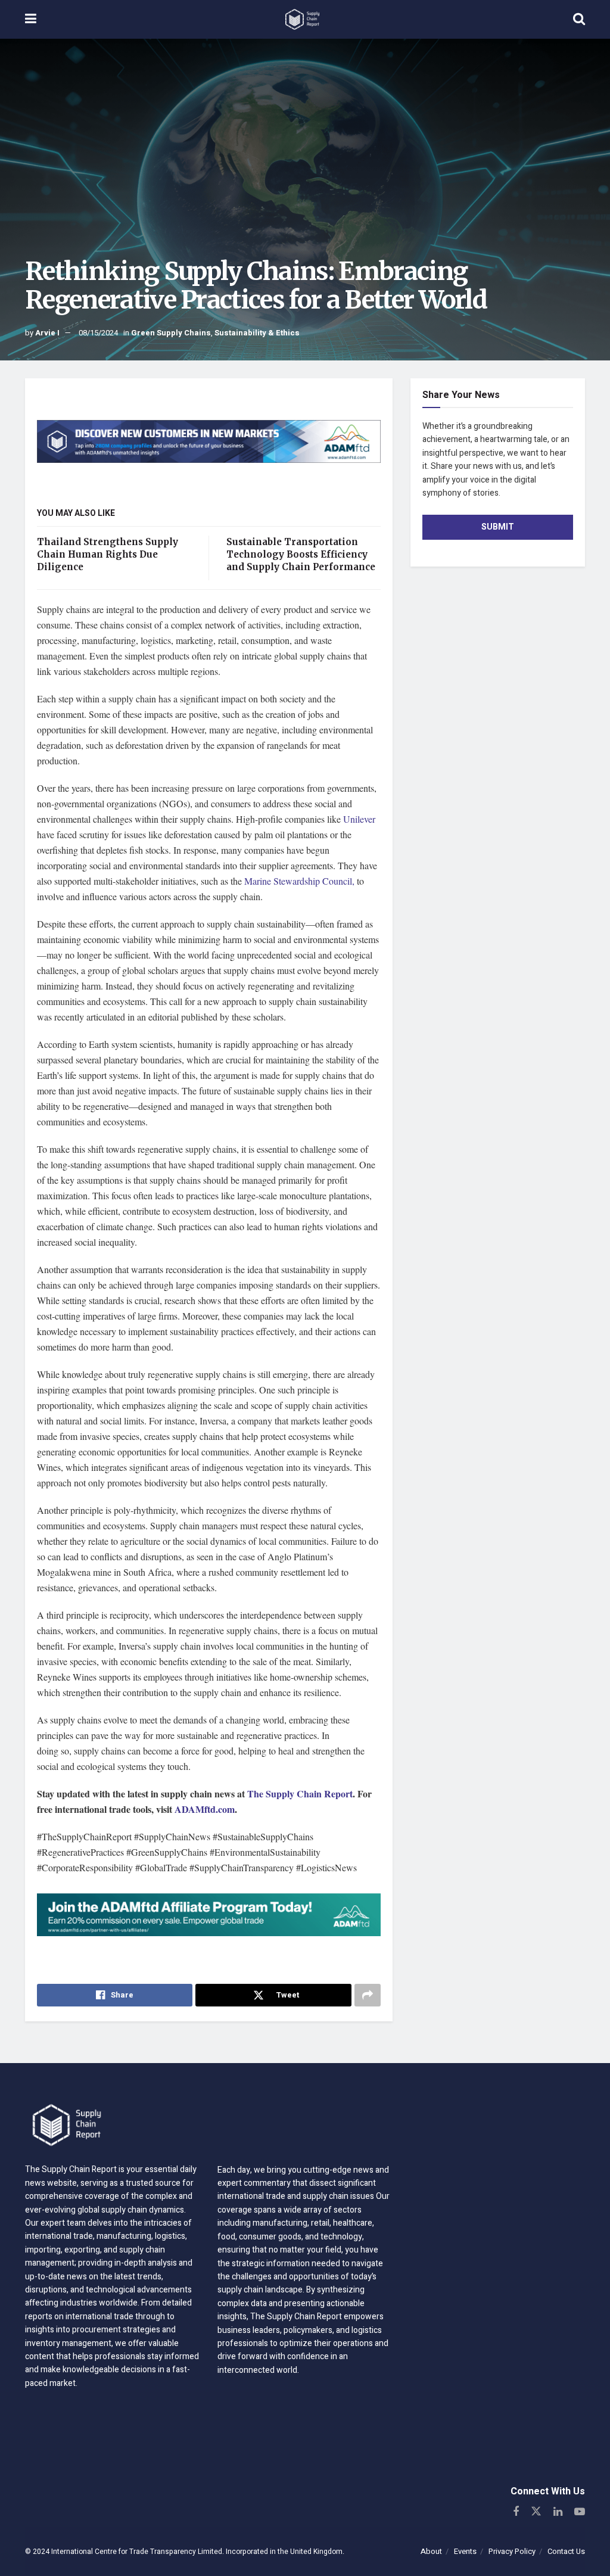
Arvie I (47, 333)
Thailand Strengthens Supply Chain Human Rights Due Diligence (108, 554)
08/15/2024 (98, 333)
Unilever (359, 819)
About (431, 2551)
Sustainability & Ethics (257, 333)
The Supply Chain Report (300, 1793)
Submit (498, 527)
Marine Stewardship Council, (299, 881)
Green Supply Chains (171, 333)
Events (465, 2551)
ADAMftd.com (205, 1809)
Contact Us (566, 2551)
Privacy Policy (512, 2551)
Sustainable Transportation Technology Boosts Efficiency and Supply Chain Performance (301, 554)
